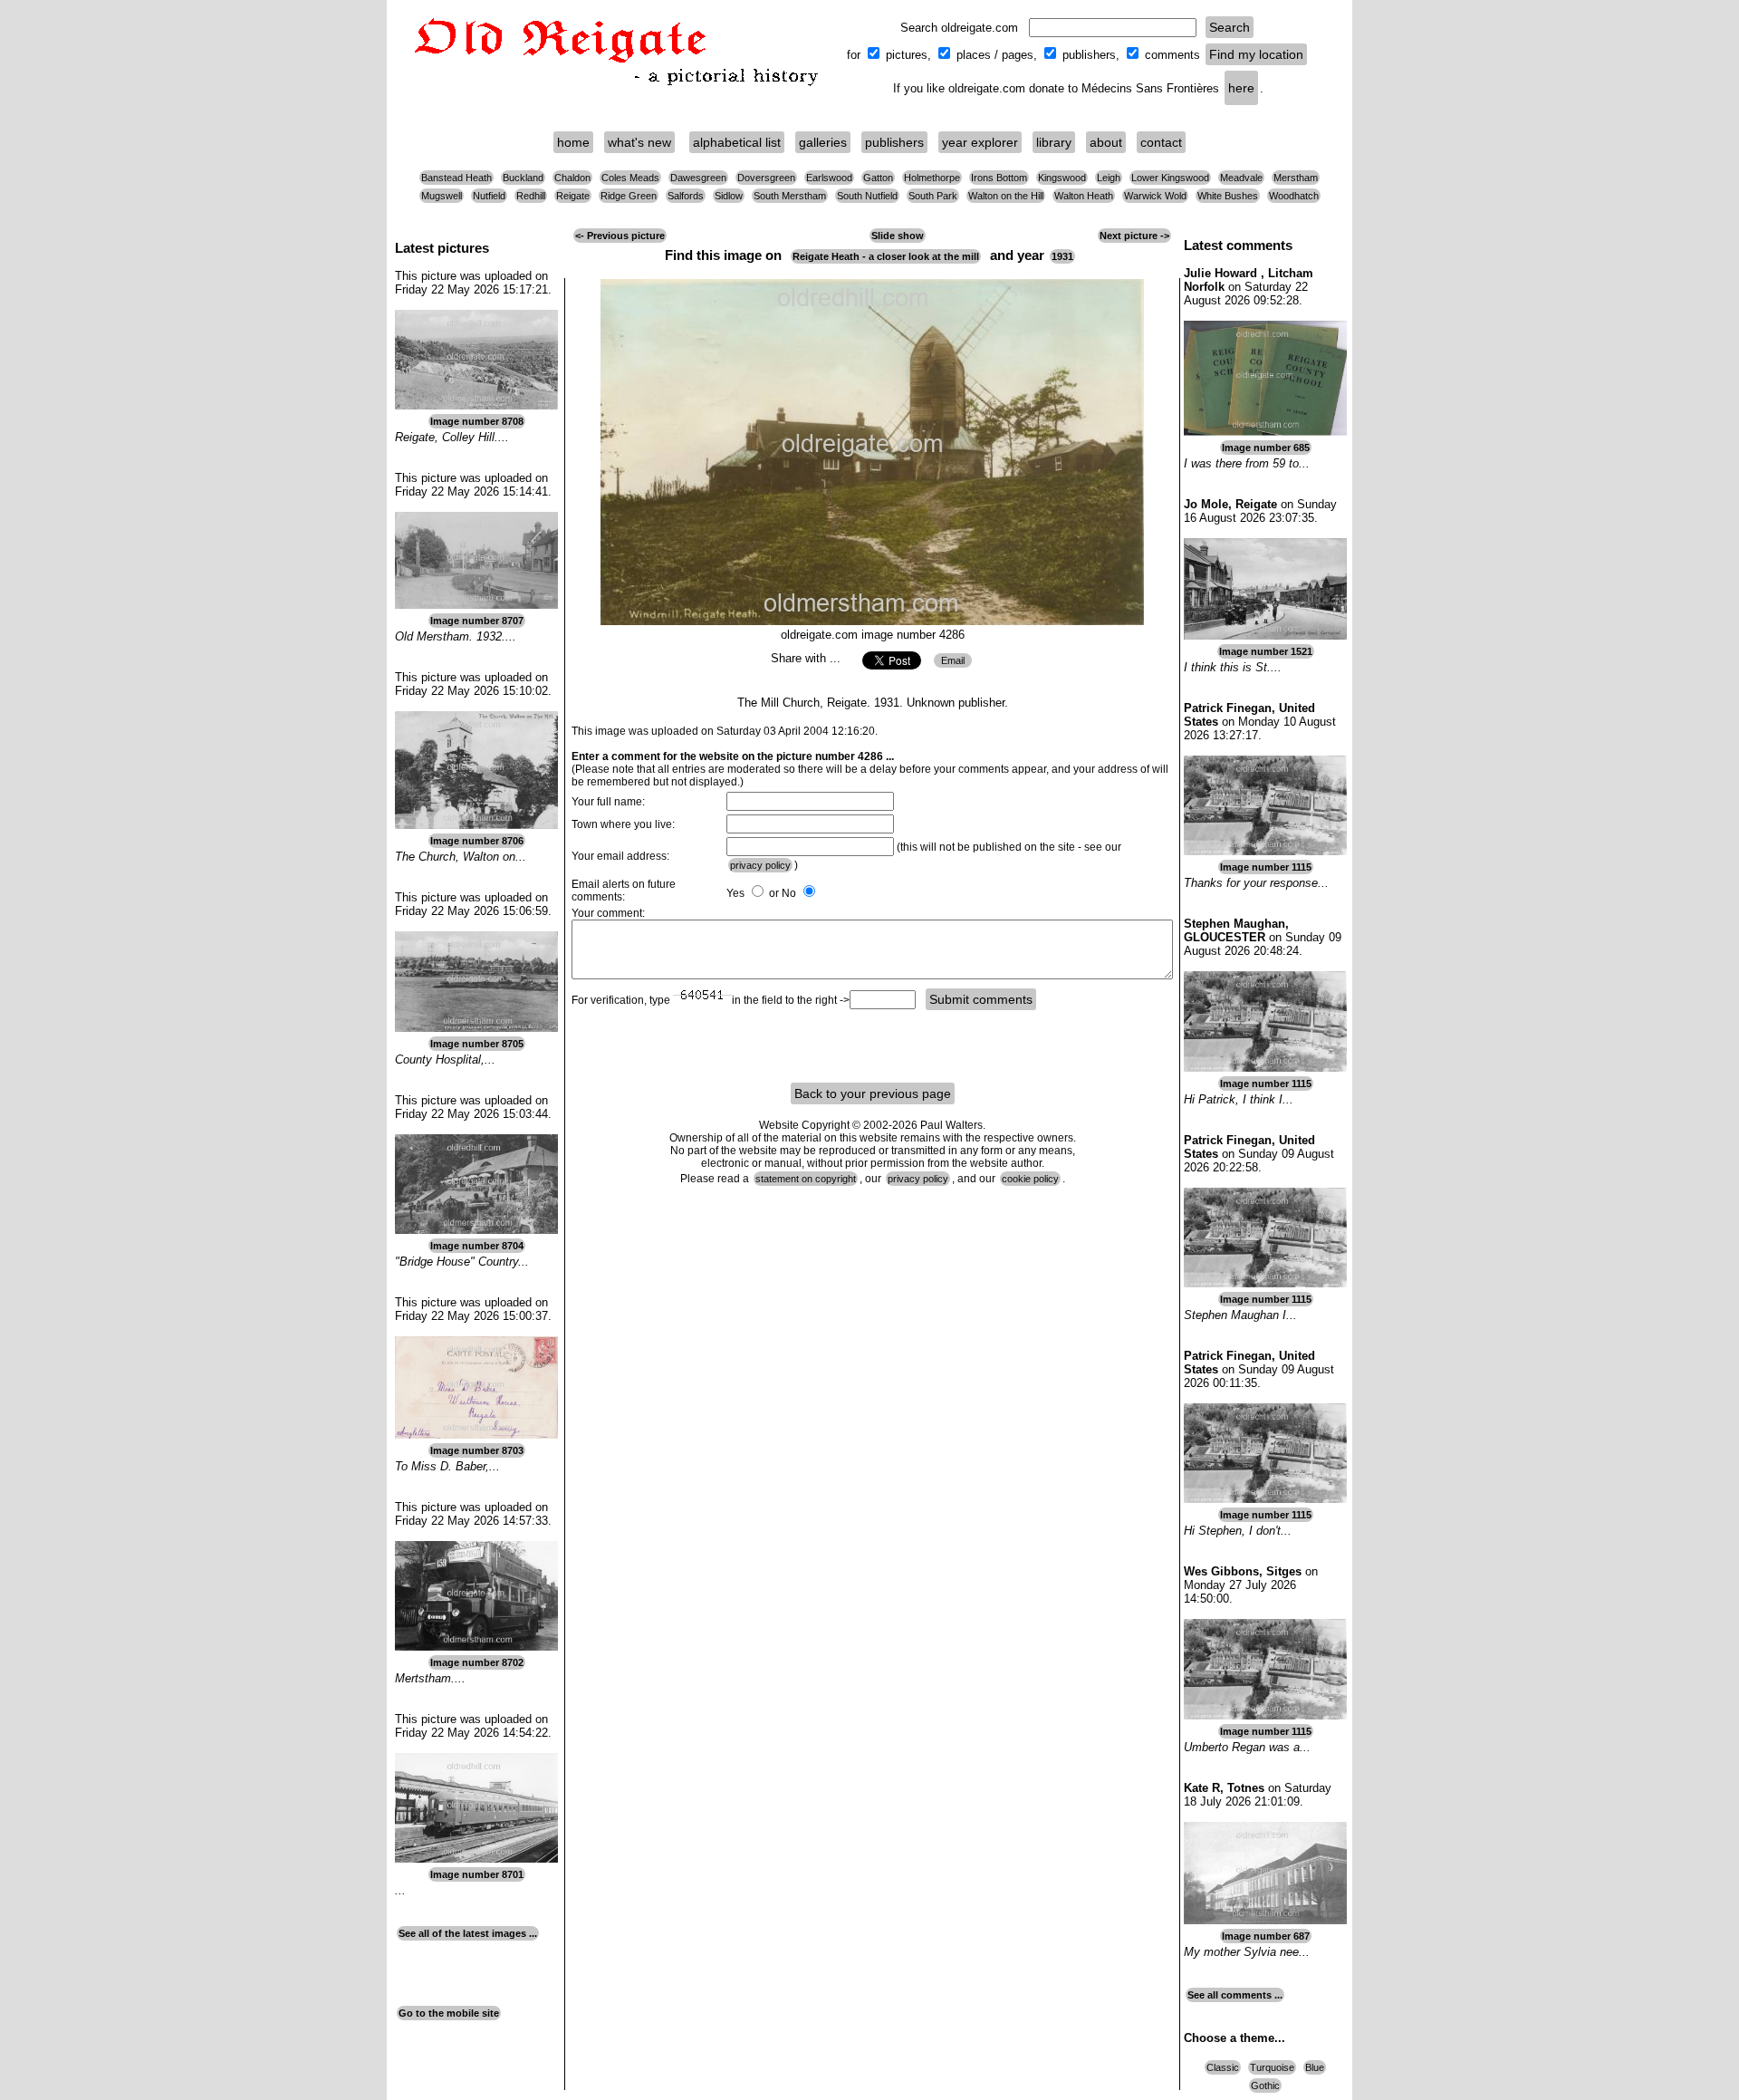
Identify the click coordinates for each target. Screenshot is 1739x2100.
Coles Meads (630, 178)
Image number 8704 (477, 1246)
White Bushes (1228, 196)
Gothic (1265, 2086)
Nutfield (489, 196)
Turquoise (1272, 2067)
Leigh (1109, 178)
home (573, 142)
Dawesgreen (698, 178)
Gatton (878, 178)
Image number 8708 (477, 421)
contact (1161, 142)
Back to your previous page (873, 1093)
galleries (823, 142)
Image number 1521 (1266, 651)
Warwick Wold (1155, 196)
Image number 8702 (477, 1662)
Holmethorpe (932, 178)
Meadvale (1241, 178)
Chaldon (572, 178)
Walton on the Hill (1006, 196)
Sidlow (729, 196)
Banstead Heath (456, 178)
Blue (1315, 2067)
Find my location (1256, 54)
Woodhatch (1294, 196)
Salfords (686, 196)
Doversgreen (766, 178)
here (1241, 88)
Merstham (1296, 178)
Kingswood (1062, 178)
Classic (1223, 2067)
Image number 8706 (477, 841)
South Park (933, 196)
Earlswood (829, 178)
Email (953, 660)
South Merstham (790, 196)
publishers (894, 142)
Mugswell (442, 196)
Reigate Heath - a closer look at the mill (886, 256)
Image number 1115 (1266, 867)
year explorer (980, 142)
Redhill (531, 196)
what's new (639, 142)
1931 (1062, 256)
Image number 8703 (477, 1450)
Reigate (573, 196)
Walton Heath (1084, 196)
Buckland (523, 178)
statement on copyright (806, 1179)
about (1106, 142)
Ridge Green (629, 196)
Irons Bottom (999, 178)
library (1054, 142)
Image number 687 (1266, 1936)
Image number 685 (1266, 448)
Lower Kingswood (1170, 178)
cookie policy (1030, 1179)
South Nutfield (867, 196)
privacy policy (760, 865)
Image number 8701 (477, 1874)
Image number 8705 (477, 1044)
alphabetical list (737, 142)
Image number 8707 (477, 621)
